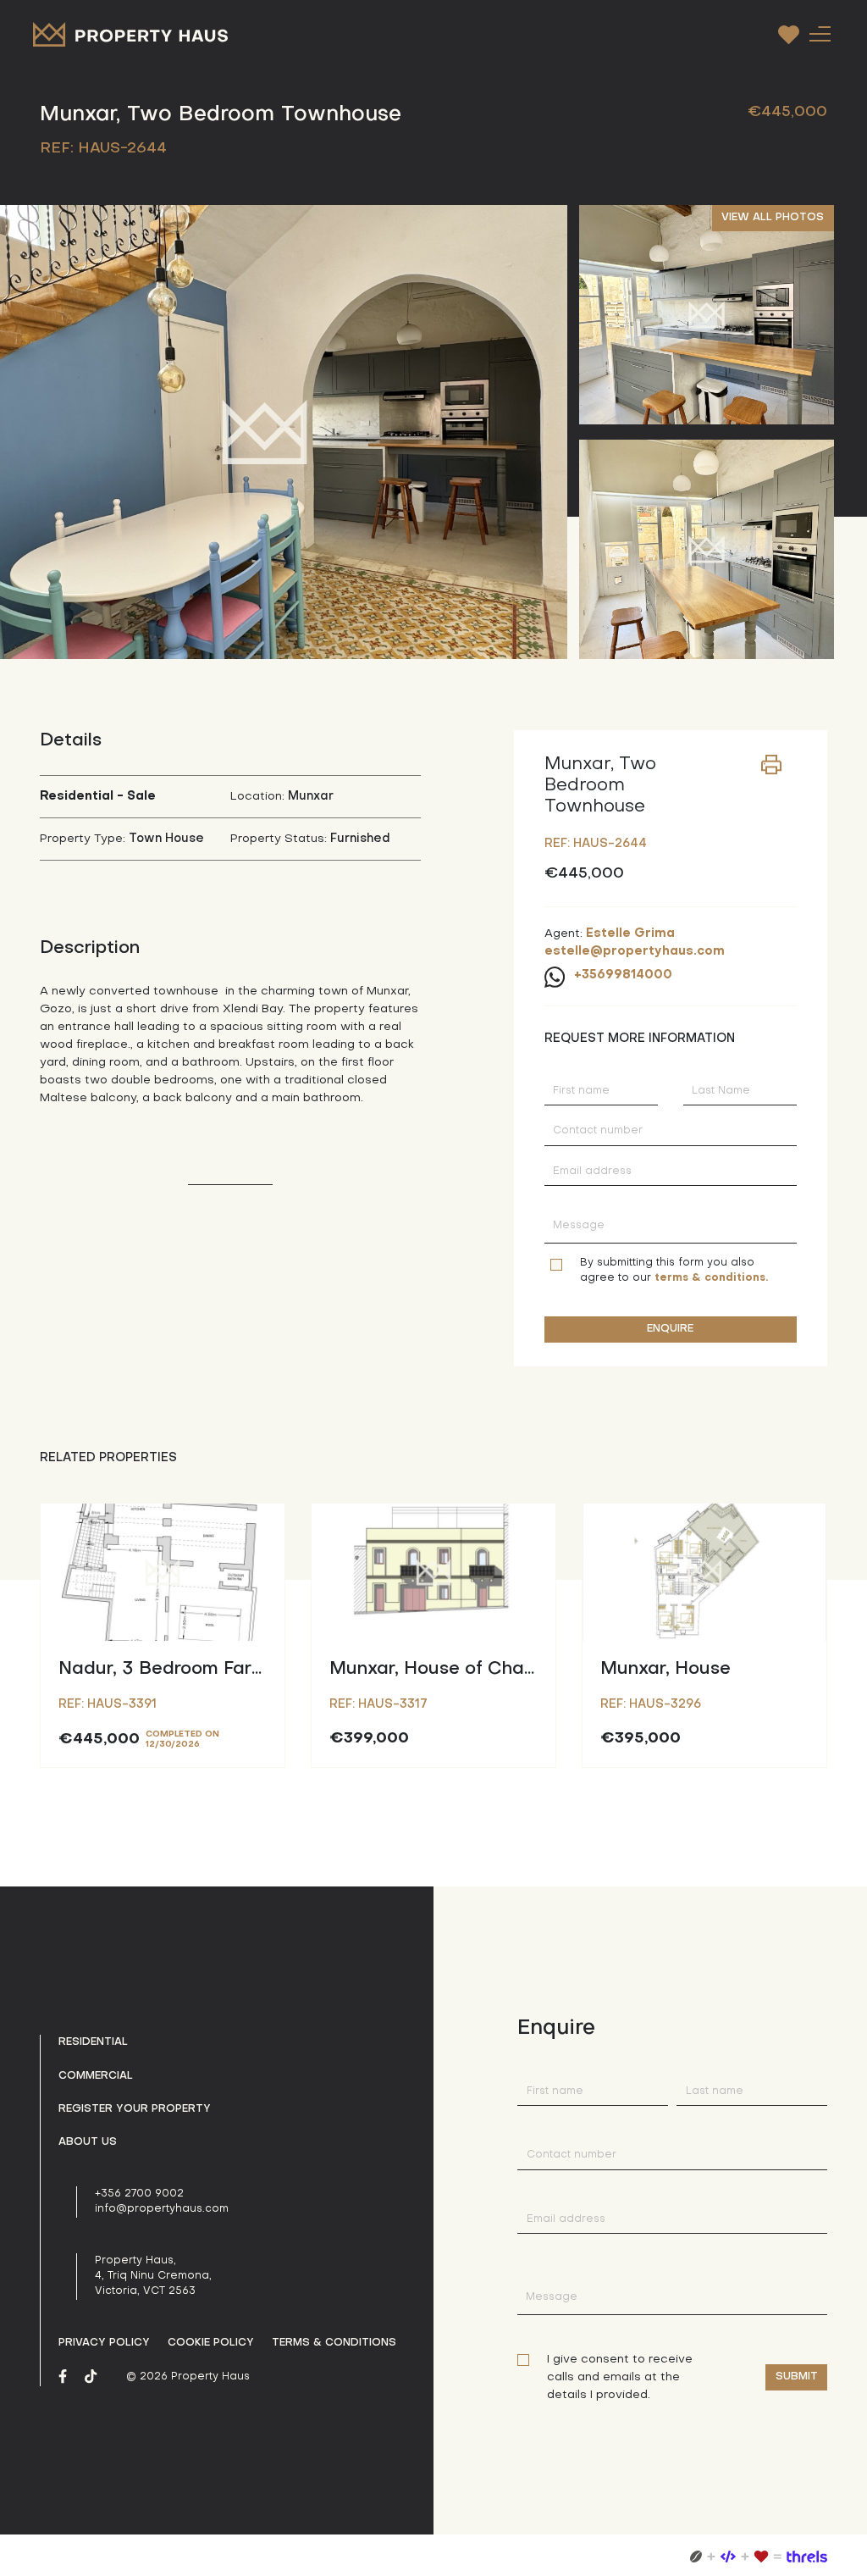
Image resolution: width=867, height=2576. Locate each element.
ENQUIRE (670, 1329)
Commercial (96, 2076)
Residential (93, 2042)
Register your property (135, 2109)
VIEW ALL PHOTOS (773, 218)
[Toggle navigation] (820, 33)
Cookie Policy (211, 2343)
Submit (797, 2377)
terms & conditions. (711, 1278)
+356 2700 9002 (139, 2194)
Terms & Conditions (334, 2343)
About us (88, 2142)
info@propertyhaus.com (162, 2209)
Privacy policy (104, 2343)
